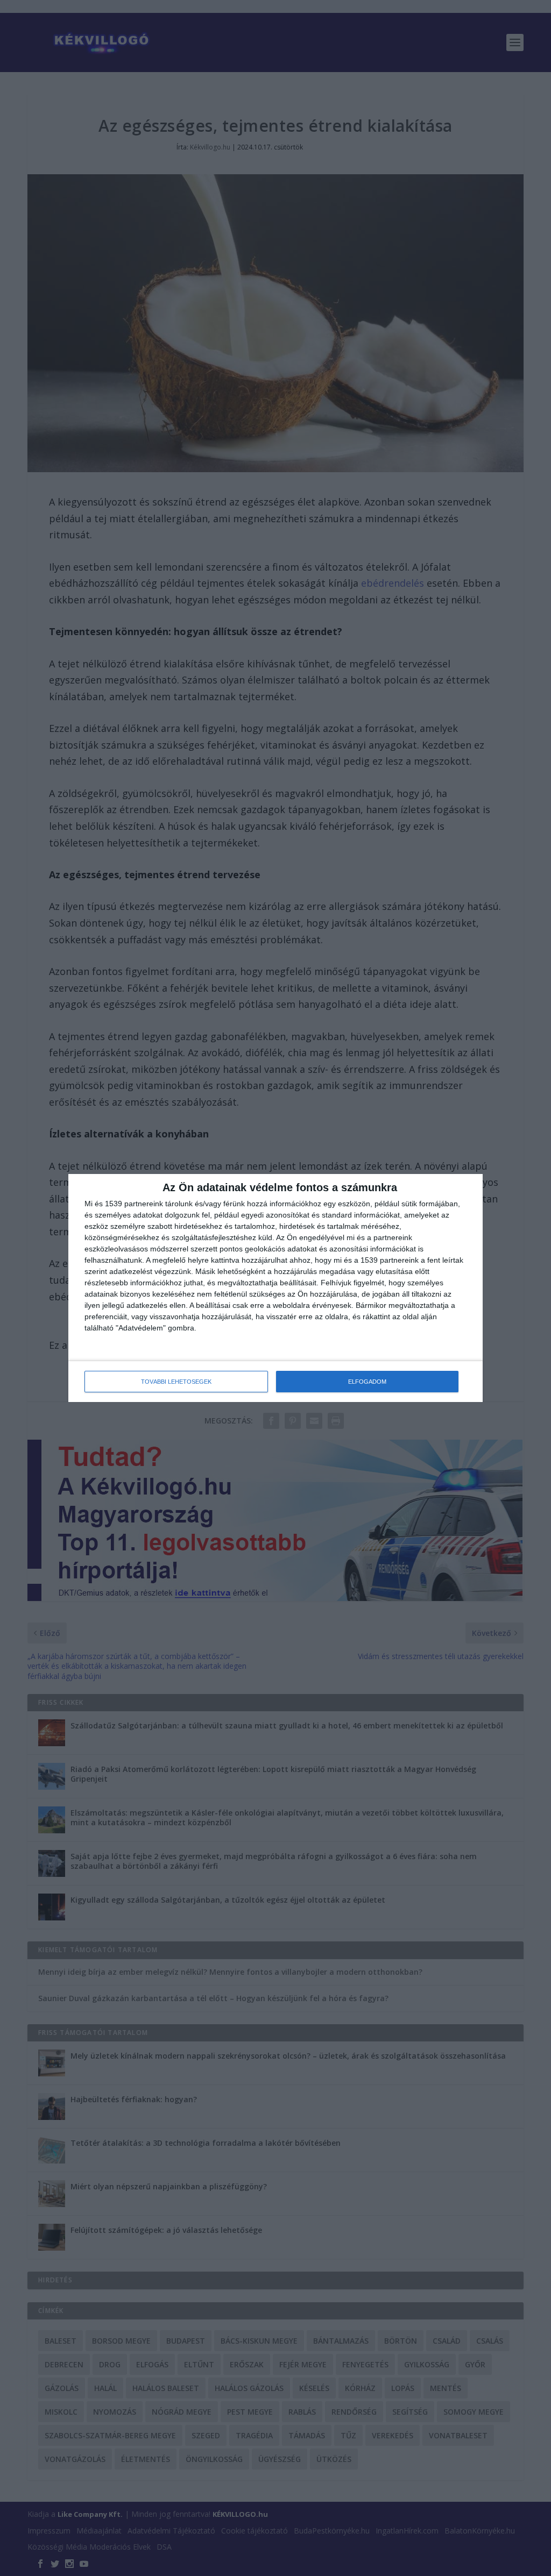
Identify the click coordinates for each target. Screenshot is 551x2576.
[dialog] (275, 1288)
